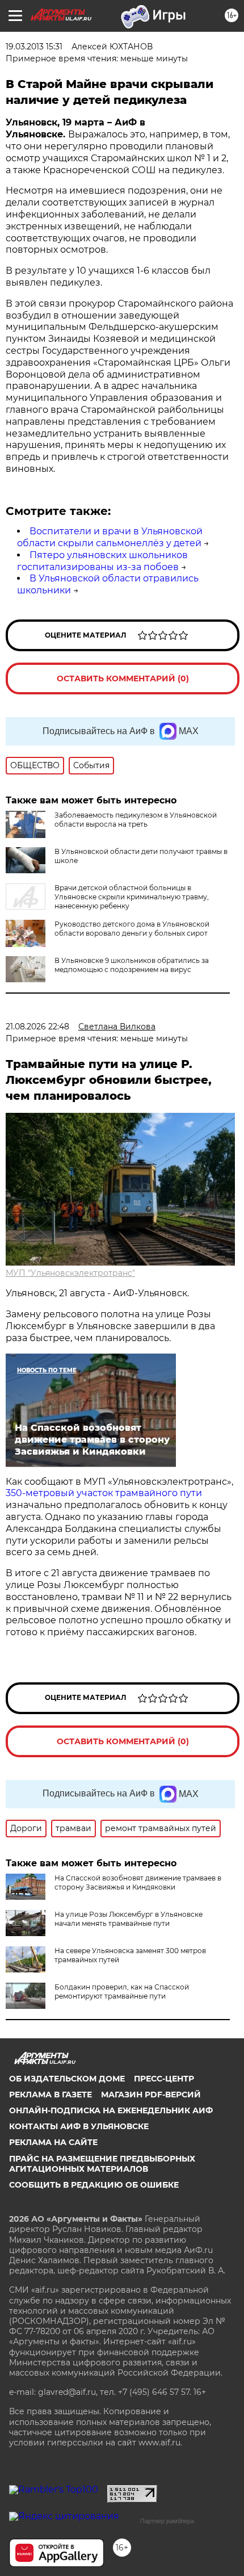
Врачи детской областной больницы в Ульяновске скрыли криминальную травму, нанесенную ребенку (132, 897)
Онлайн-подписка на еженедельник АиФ (111, 2110)
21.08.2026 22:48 (37, 1027)
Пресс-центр (164, 2079)
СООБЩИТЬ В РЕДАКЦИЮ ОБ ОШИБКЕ (94, 2185)
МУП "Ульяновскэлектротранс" (70, 1273)
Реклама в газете (51, 2095)
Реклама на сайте (53, 2142)
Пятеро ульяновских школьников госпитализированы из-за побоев (102, 561)
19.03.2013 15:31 (34, 47)
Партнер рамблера (167, 2521)
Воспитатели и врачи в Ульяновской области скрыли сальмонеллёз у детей (110, 537)
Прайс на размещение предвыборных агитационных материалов (102, 2164)
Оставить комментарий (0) (123, 678)
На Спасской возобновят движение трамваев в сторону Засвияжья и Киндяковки (138, 1882)
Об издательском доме (67, 2079)
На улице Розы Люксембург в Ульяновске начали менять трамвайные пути (129, 1919)
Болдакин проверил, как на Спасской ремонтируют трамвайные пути (122, 1991)
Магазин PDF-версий (151, 2095)
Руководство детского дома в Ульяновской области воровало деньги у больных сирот (132, 929)
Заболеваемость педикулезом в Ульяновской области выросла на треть (136, 820)
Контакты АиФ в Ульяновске (79, 2126)
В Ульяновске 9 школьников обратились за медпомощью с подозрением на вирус (132, 965)
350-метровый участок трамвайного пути (104, 1493)
